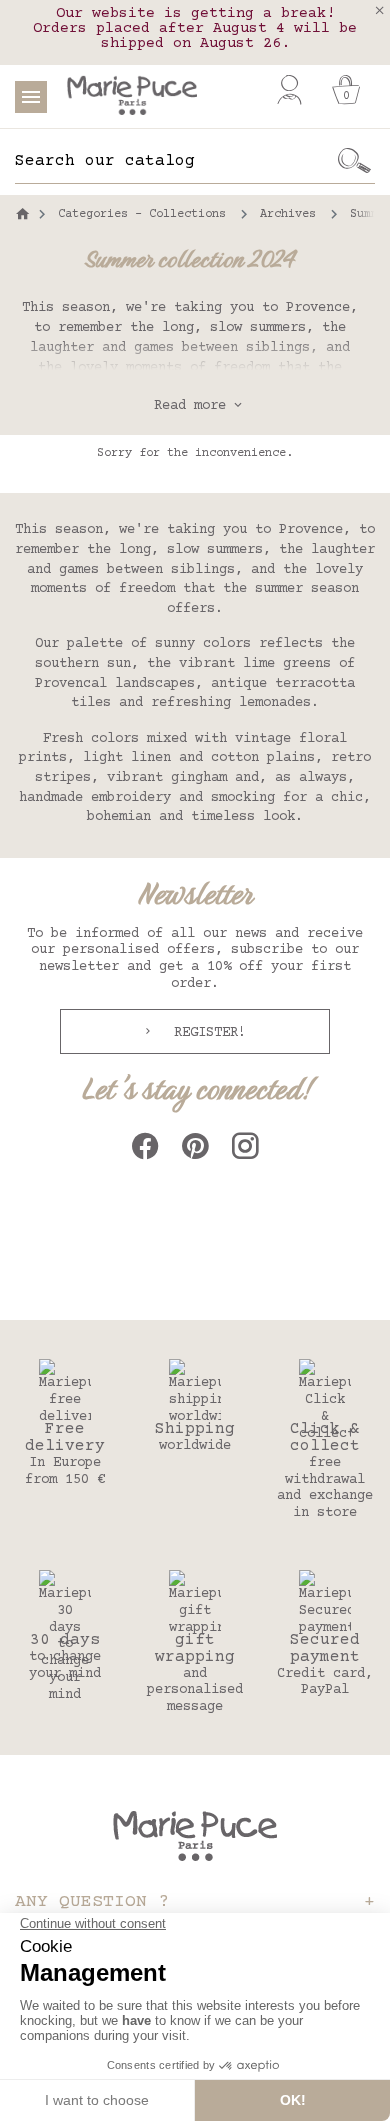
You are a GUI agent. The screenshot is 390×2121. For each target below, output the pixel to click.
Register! (206, 1033)
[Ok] (355, 161)
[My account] (289, 90)
